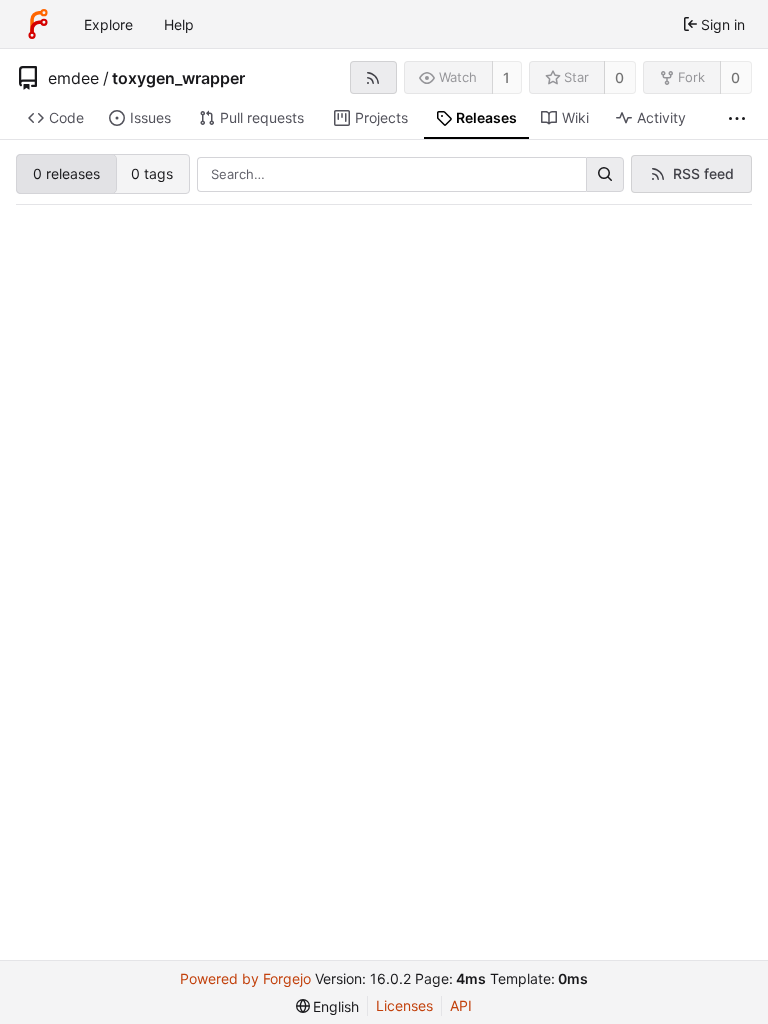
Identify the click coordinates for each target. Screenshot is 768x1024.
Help (179, 24)
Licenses (404, 1005)
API (461, 1005)
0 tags (152, 173)
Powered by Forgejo (245, 978)
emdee (73, 78)
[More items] (737, 118)
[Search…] (605, 175)
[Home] (38, 24)
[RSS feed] (373, 77)
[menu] (328, 1006)
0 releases (66, 173)
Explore (108, 24)
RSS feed (703, 173)
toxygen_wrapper (178, 78)
